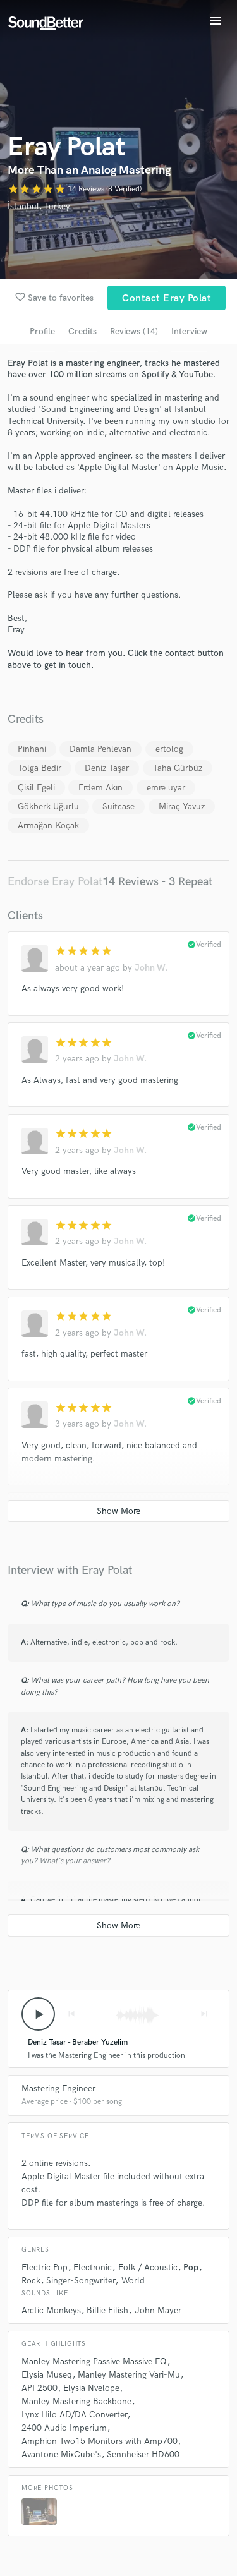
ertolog (169, 749)
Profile (42, 331)
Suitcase (118, 807)
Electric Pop (45, 2267)
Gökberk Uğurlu (48, 807)
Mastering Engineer (58, 2089)
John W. (151, 968)
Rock (31, 2281)
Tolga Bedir (39, 768)
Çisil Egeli (36, 788)
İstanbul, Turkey (39, 206)
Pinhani (32, 749)
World (133, 2281)
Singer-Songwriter (81, 2281)
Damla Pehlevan (100, 749)
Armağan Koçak (48, 825)
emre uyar (166, 788)
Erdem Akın (100, 788)
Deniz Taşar (107, 768)
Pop (191, 2267)
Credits (82, 331)
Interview (189, 331)
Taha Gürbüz (178, 768)
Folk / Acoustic (148, 2267)
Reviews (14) (134, 331)
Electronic (93, 2267)
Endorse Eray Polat (55, 882)
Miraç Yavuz (182, 807)
